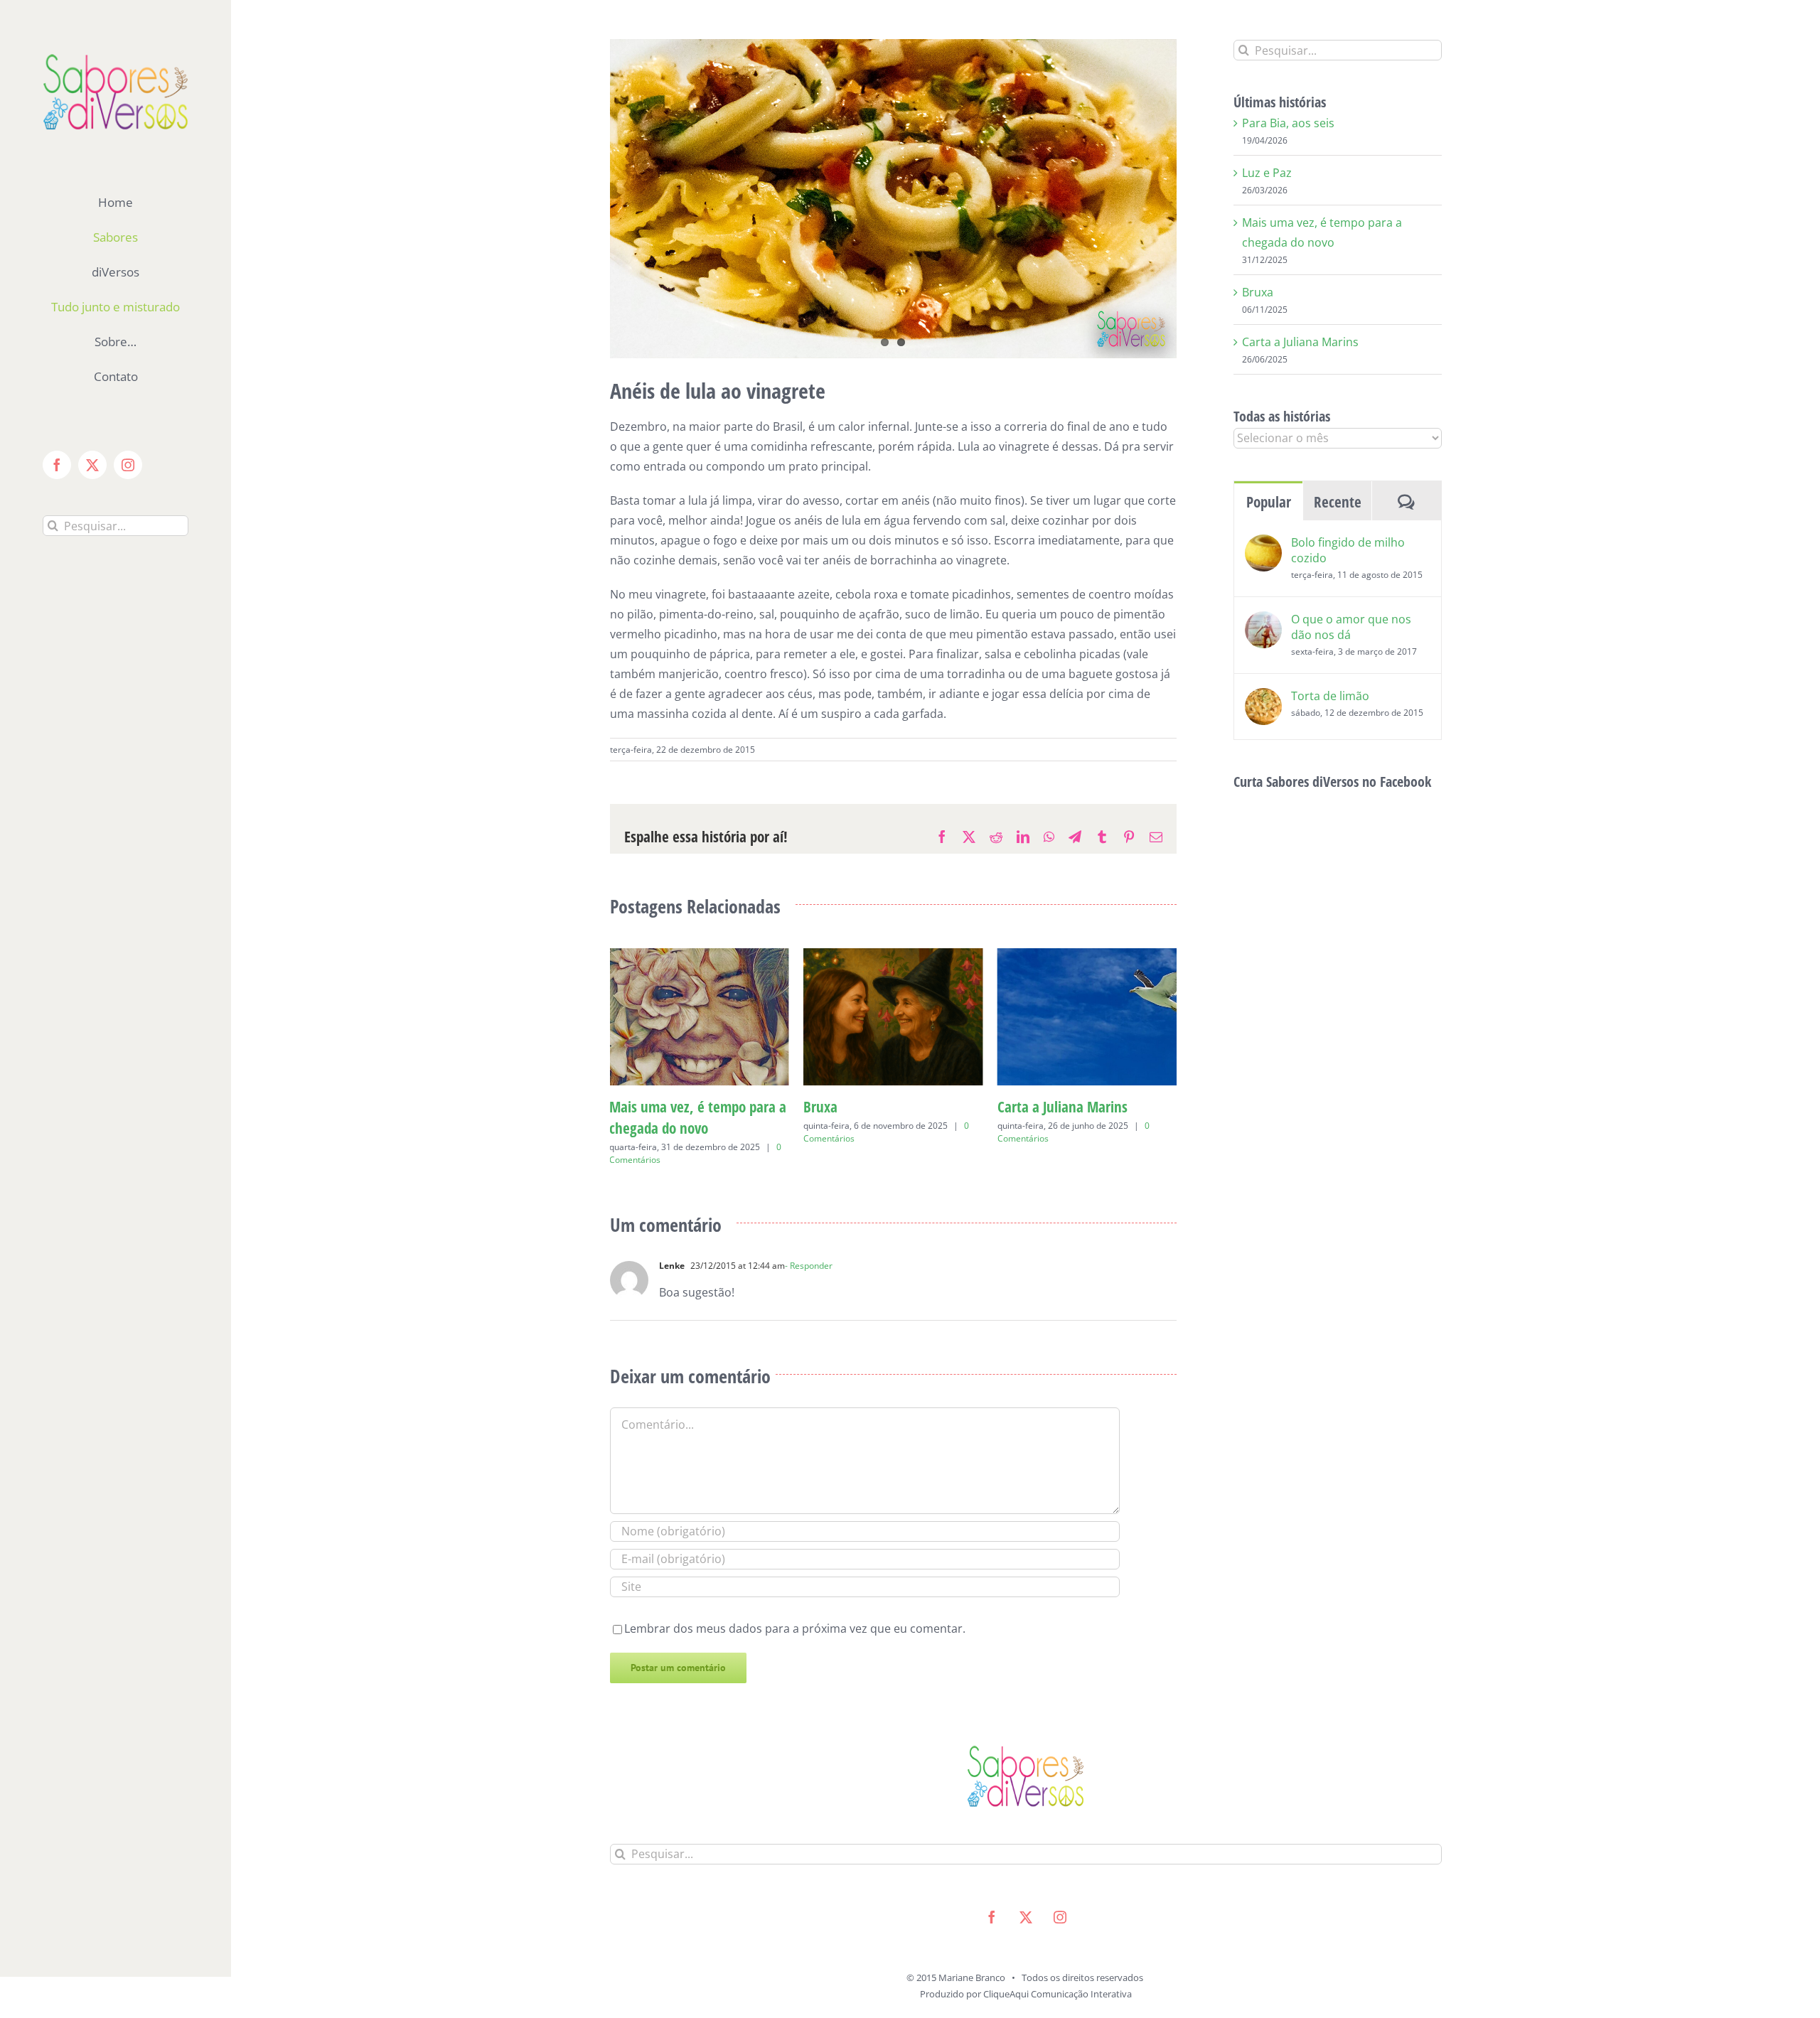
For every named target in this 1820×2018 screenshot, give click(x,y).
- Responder (809, 1244)
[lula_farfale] (894, 199)
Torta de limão (1330, 696)
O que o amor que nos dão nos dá (1351, 627)
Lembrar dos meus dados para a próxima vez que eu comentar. (795, 1607)
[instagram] (1060, 1896)
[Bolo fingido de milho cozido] (1263, 544)
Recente (1338, 502)
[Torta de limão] (1263, 698)
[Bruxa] (699, 956)
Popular (1269, 502)
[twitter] (1026, 1896)
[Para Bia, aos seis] (1087, 956)
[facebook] (992, 1896)
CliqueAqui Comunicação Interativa (1058, 1973)
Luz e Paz (1267, 173)
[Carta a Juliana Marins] (893, 956)
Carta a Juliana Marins (868, 1107)
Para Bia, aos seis (1048, 1107)
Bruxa (626, 1107)
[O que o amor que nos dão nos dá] (1263, 621)
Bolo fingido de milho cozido (1348, 550)
